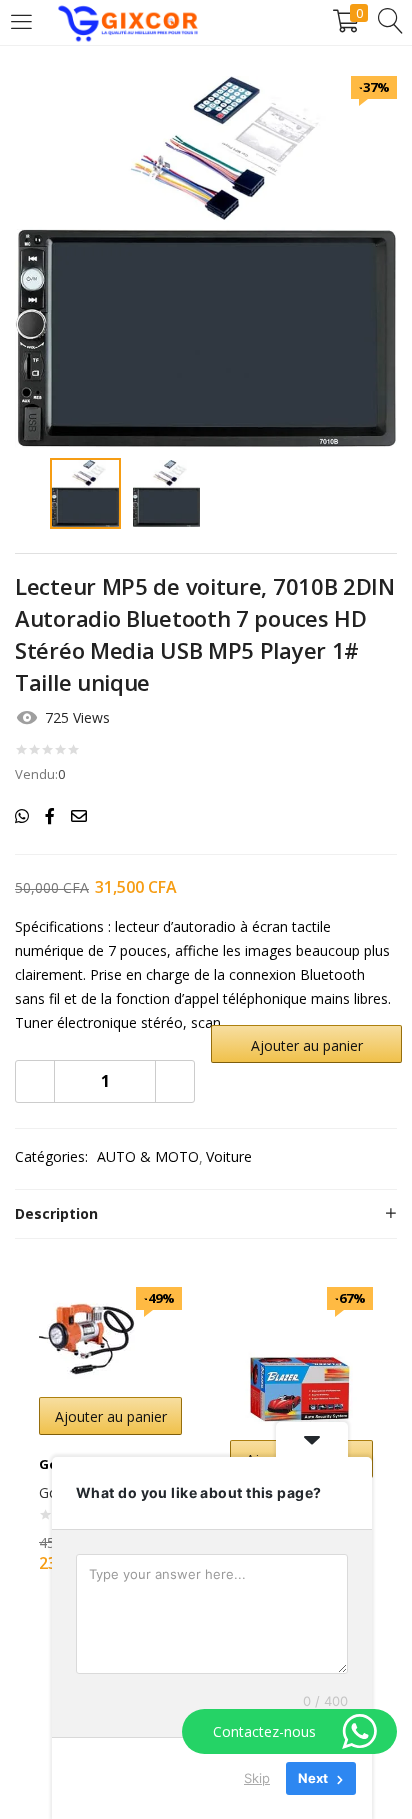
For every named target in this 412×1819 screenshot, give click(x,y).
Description (56, 1213)
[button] (110, 1416)
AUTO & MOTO (148, 1156)
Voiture (229, 1156)
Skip (257, 1778)
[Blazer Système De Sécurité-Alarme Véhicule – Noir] (301, 1356)
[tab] (206, 1214)
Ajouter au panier (307, 1045)
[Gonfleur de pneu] (89, 1335)
